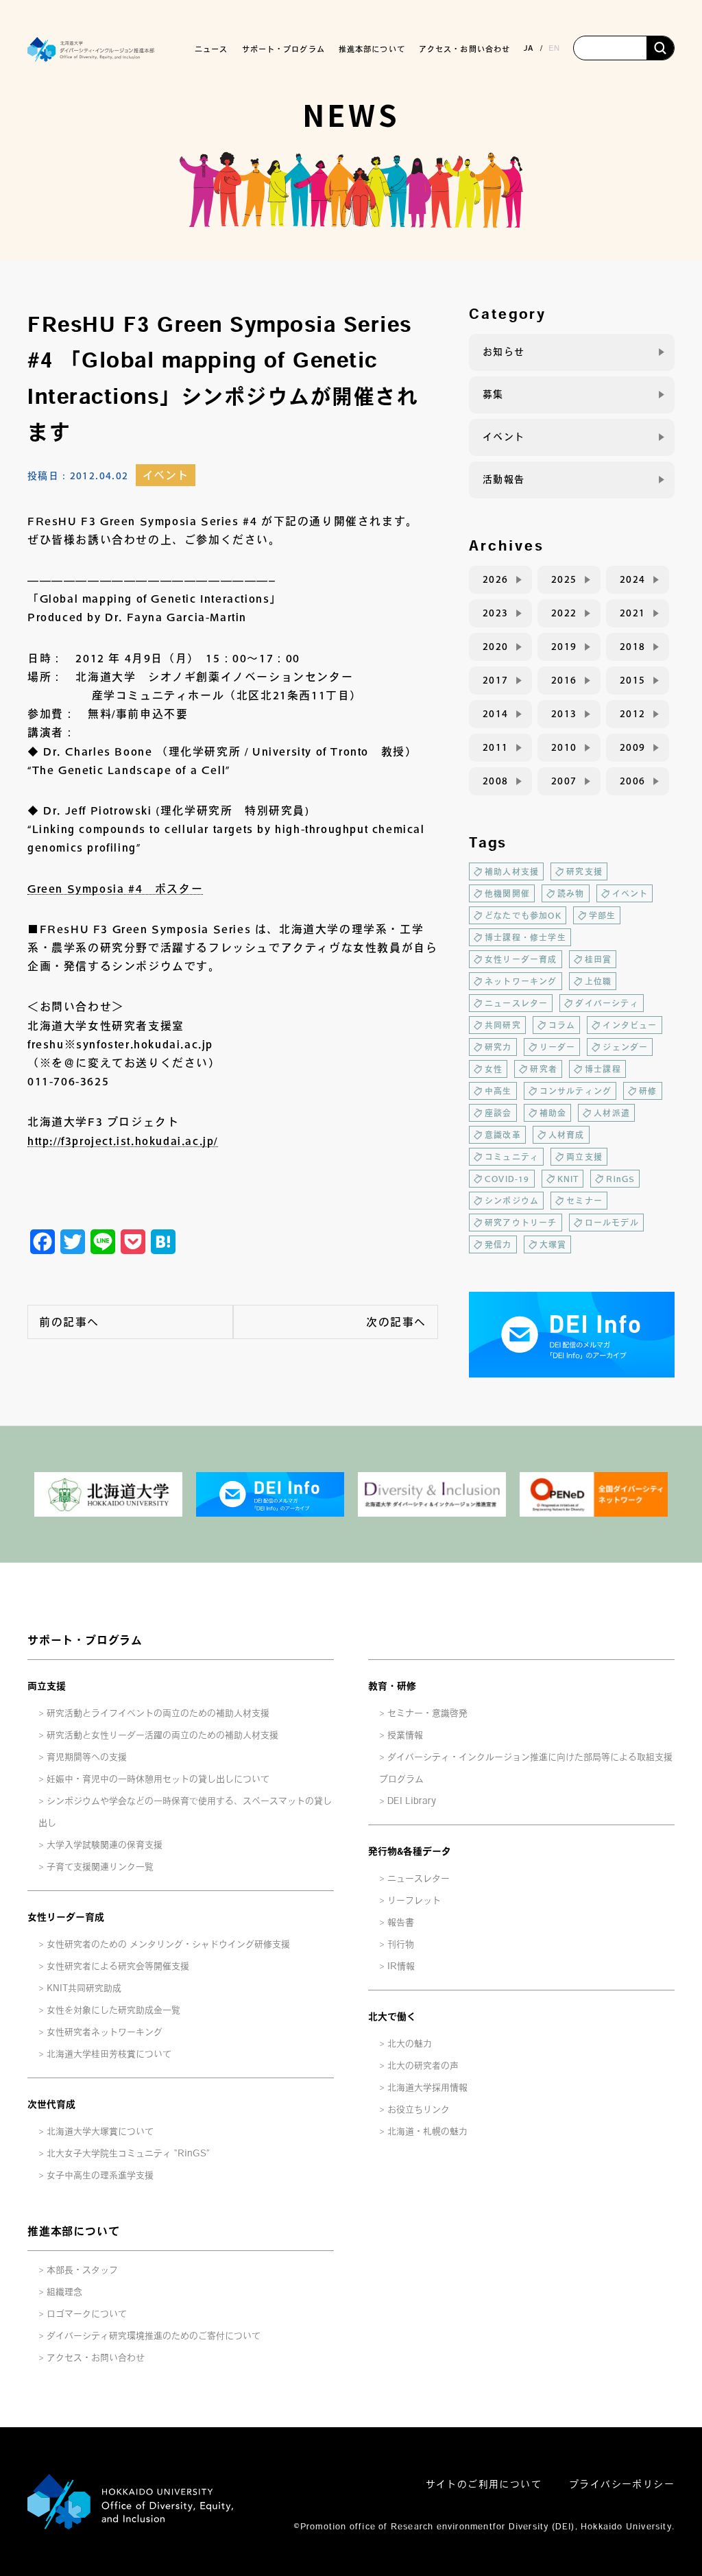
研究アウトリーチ (521, 1223)
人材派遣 (612, 1113)
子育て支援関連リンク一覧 (100, 1867)
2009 (633, 747)
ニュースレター (516, 1003)
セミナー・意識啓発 (427, 1713)
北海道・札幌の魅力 (427, 2131)
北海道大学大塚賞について (100, 2131)
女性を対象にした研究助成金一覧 (113, 2010)
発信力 (498, 1244)
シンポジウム (512, 1201)
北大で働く (392, 2017)
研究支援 (584, 871)
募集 (493, 394)
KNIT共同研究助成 (84, 1988)
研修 (648, 1091)
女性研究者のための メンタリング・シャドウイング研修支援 (168, 1944)
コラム (562, 1025)
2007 (564, 781)
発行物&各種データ (410, 1851)
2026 (496, 579)
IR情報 (401, 1966)
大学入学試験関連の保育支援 (105, 1845)
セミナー (584, 1201)
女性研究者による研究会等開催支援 (118, 1966)
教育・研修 (392, 1686)
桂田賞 (598, 959)
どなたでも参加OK (523, 915)
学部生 (603, 915)
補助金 (553, 1113)
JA (529, 48)
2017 (496, 680)
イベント (166, 475)
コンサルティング (576, 1091)
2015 (633, 680)
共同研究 (503, 1025)
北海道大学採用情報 (427, 2087)
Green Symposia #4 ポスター (115, 889)
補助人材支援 (512, 871)
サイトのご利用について (484, 2484)
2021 (633, 613)
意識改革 (503, 1135)
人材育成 (567, 1135)
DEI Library (412, 1801)
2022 (564, 613)
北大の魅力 (410, 2044)
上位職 (598, 981)
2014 (496, 714)
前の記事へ (69, 1322)
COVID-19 (507, 1179)
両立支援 (584, 1157)
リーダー (558, 1047)
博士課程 (603, 1069)
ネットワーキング (521, 981)
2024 (633, 579)
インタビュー (630, 1025)
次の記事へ (396, 1322)
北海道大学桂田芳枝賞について (109, 2054)
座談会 (498, 1113)
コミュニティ (512, 1157)
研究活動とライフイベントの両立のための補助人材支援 (158, 1713)
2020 (496, 647)
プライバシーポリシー (622, 2484)
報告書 (401, 1922)
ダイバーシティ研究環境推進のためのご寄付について (154, 2336)
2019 (564, 647)
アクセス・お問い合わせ (464, 49)
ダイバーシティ (607, 1003)
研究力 (498, 1047)
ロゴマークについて (87, 2314)
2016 (564, 680)
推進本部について (73, 2231)
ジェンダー (625, 1047)
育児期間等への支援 (87, 1757)
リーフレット (414, 1900)
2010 (564, 747)
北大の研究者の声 (423, 2066)
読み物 (571, 893)
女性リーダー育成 (521, 959)
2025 (564, 579)
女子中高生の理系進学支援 (100, 2175)
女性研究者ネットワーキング (105, 2032)
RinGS (620, 1179)
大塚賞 (553, 1244)
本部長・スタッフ (82, 2270)
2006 (633, 781)
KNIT (568, 1179)
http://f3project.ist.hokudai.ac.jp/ (123, 1141)
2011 (496, 747)
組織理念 (64, 2292)
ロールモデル (612, 1223)
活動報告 (504, 479)
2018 (633, 647)
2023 (496, 613)
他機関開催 (507, 893)
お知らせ (504, 352)
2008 (496, 781)
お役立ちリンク (419, 2109)
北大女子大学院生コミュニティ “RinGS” (128, 2153)
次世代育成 (51, 2104)
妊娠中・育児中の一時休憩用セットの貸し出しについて (158, 1779)
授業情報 (405, 1735)
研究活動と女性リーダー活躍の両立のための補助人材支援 (162, 1735)
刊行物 (401, 1944)
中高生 (498, 1091)
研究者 (544, 1069)
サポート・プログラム (85, 1640)
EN (554, 48)
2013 (564, 714)
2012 (633, 714)
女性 (494, 1069)
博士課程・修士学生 (525, 937)
